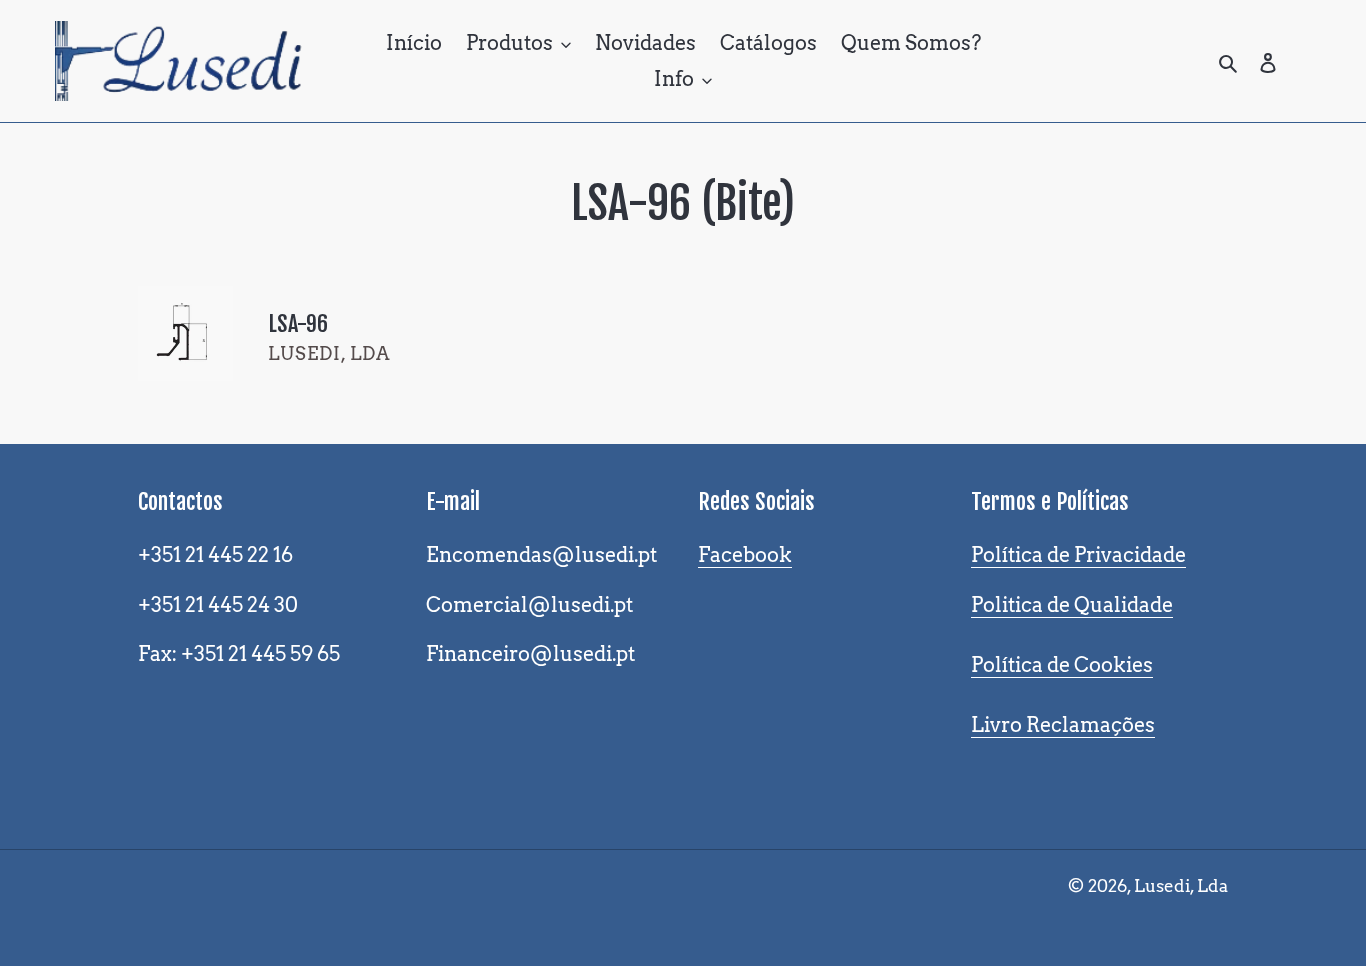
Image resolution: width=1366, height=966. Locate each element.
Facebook (745, 555)
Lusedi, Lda (1181, 886)
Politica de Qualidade (1072, 605)
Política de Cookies (1062, 665)
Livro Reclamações (1063, 725)
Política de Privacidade (1078, 555)
